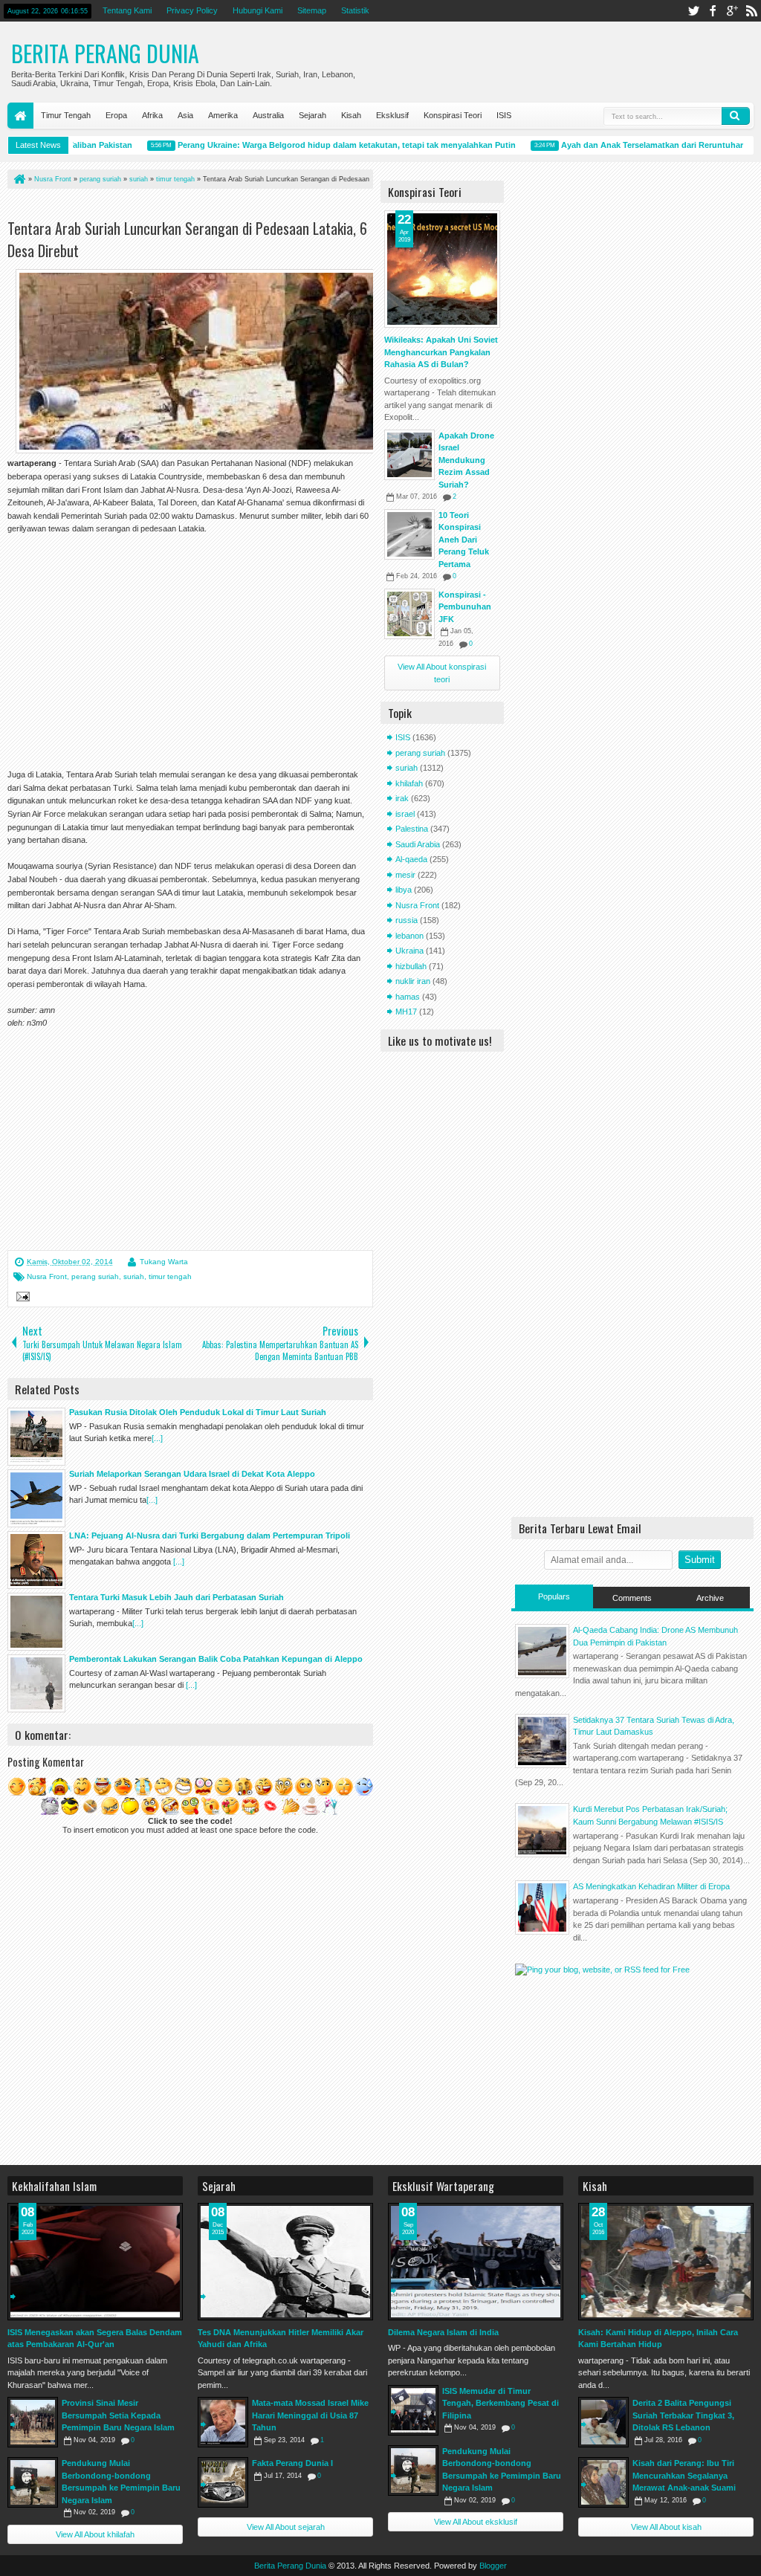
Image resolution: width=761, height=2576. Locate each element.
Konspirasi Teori (453, 115)
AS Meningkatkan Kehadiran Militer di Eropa (651, 1886)
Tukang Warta (164, 1262)
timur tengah (170, 1276)
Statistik (355, 10)
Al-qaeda (411, 859)
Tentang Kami (127, 10)
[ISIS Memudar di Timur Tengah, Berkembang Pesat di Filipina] (413, 2410)
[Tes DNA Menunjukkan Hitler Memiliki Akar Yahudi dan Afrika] (285, 2262)
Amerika (223, 115)
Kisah (351, 115)
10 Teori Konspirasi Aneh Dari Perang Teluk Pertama (464, 540)
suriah (134, 1276)
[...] (157, 1438)
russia (407, 920)
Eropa (116, 115)
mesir (405, 875)
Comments (632, 1598)
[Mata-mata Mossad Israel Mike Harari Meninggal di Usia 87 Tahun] (223, 2422)
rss (751, 11)
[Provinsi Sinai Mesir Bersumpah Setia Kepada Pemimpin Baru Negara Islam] (33, 2422)
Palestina (412, 829)
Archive (710, 1598)
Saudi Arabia (418, 844)
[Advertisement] (181, 207)
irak (402, 798)
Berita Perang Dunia (105, 53)
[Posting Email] (21, 1298)
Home (20, 116)
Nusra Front (47, 1276)
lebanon (409, 936)
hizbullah (411, 966)
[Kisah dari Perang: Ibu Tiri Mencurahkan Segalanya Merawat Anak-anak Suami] (603, 2482)
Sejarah (313, 115)
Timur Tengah (66, 115)
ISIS (504, 115)
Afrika (152, 115)
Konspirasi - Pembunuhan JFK (465, 607)
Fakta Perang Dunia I (292, 2463)
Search (736, 116)
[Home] (19, 179)
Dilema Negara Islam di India (443, 2332)
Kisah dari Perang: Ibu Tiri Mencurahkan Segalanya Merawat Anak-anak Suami (684, 2475)
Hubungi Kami (258, 10)
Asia (185, 115)
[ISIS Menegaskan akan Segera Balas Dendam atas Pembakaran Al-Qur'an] (95, 2262)
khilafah (409, 783)
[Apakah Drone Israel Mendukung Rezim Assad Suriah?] (409, 455)
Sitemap (312, 10)
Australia (268, 115)
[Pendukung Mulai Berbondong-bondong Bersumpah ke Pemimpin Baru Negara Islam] (33, 2482)
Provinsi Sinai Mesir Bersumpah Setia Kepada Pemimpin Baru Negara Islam (118, 2415)
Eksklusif (392, 115)
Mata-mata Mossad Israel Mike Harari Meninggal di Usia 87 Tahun (310, 2415)
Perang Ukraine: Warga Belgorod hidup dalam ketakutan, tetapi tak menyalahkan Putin (321, 145)
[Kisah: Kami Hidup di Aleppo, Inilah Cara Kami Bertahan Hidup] (666, 2262)
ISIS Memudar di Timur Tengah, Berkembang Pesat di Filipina (501, 2403)
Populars (554, 1596)
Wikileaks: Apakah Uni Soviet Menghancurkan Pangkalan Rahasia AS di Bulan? (441, 352)
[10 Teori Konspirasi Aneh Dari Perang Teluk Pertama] (409, 534)
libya (404, 890)
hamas (408, 997)
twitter (693, 11)
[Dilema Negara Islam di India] (476, 2262)
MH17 (406, 1012)
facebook (713, 11)
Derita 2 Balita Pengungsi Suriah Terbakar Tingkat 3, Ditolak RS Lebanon (683, 2415)
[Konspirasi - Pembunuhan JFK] (409, 614)
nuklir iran (413, 981)
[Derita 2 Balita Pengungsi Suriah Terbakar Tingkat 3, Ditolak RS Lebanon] (603, 2422)
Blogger (493, 2566)
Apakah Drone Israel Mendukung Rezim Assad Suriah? (466, 460)
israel (405, 814)
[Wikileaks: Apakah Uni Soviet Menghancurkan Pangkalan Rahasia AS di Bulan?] (442, 269)
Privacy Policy (192, 10)
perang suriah (95, 1276)
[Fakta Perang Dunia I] (223, 2482)
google (732, 11)
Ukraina (409, 951)
